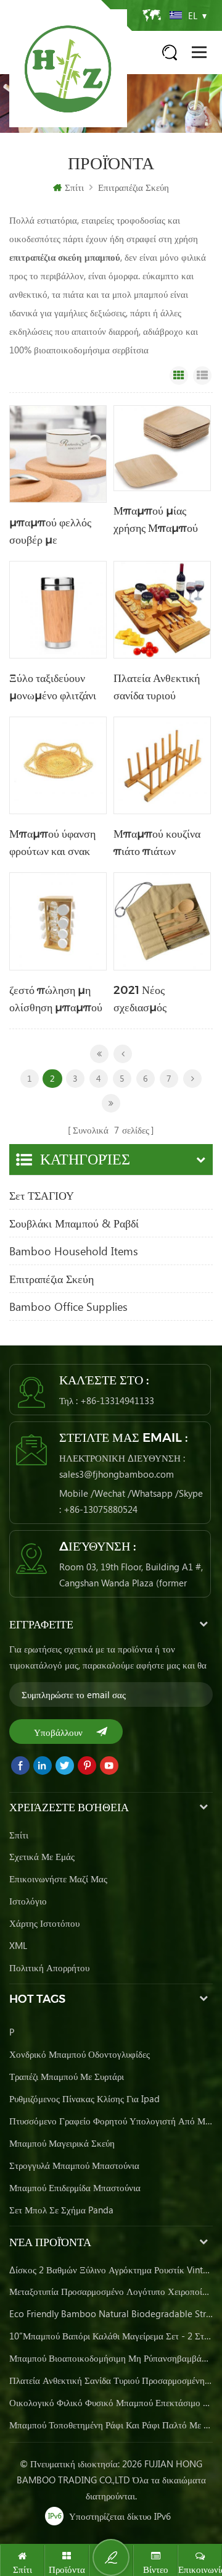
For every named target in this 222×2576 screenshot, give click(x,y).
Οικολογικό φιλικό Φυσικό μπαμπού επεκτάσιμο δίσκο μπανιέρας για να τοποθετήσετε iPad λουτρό (111, 2402)
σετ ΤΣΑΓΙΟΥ (42, 1195)
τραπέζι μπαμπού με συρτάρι (67, 2076)
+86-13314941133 (117, 1400)
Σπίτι (74, 187)
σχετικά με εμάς (42, 1856)
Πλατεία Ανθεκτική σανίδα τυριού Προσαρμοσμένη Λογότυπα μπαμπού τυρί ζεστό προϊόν (162, 688)
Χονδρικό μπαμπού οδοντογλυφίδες (80, 2054)
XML (18, 1945)
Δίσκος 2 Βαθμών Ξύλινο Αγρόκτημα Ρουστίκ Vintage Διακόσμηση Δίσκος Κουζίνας (111, 2270)
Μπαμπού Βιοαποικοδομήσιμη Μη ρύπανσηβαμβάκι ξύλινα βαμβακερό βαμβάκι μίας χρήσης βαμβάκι (111, 2358)
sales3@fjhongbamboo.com (117, 1474)
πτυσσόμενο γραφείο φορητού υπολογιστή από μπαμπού (111, 2121)
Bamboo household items (74, 1251)
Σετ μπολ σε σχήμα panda (61, 2210)
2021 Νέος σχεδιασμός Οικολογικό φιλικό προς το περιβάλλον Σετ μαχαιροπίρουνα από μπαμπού (160, 1000)
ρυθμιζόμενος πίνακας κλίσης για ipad (84, 2098)
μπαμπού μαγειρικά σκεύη (62, 2143)
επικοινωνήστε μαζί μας (58, 1879)
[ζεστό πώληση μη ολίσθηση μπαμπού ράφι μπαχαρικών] (58, 921)
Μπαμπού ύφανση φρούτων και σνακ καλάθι (52, 844)
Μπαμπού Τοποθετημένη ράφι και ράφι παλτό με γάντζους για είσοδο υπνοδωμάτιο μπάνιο (111, 2425)
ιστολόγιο (28, 1901)
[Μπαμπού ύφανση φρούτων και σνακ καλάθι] (58, 765)
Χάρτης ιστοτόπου (44, 1923)
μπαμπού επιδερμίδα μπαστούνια (75, 2187)
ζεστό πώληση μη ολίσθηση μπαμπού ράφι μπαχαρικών (56, 1000)
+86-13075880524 (101, 1509)
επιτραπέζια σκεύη (134, 187)
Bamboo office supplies (68, 1307)
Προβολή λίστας (202, 376)
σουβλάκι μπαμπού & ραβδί (74, 1223)
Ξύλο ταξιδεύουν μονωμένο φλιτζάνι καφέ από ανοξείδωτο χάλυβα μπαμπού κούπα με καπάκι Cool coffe (58, 688)
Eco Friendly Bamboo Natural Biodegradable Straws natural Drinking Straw (111, 2313)
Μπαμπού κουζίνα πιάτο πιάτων (157, 843)
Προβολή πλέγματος (179, 376)
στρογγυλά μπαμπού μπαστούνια (74, 2165)
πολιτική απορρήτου (49, 1968)
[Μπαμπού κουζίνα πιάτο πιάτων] (162, 765)
